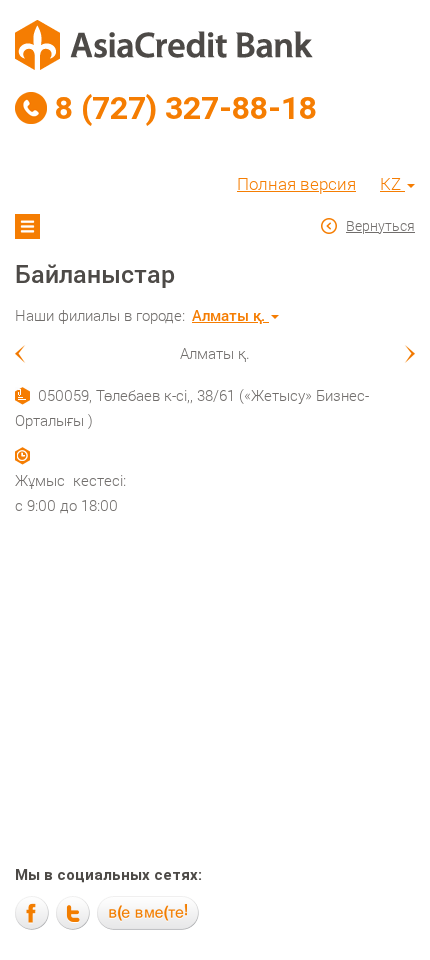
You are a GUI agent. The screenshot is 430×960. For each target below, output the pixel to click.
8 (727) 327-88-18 (186, 108)
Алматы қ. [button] (230, 315)
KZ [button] (392, 183)
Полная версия (296, 183)
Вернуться (380, 225)
